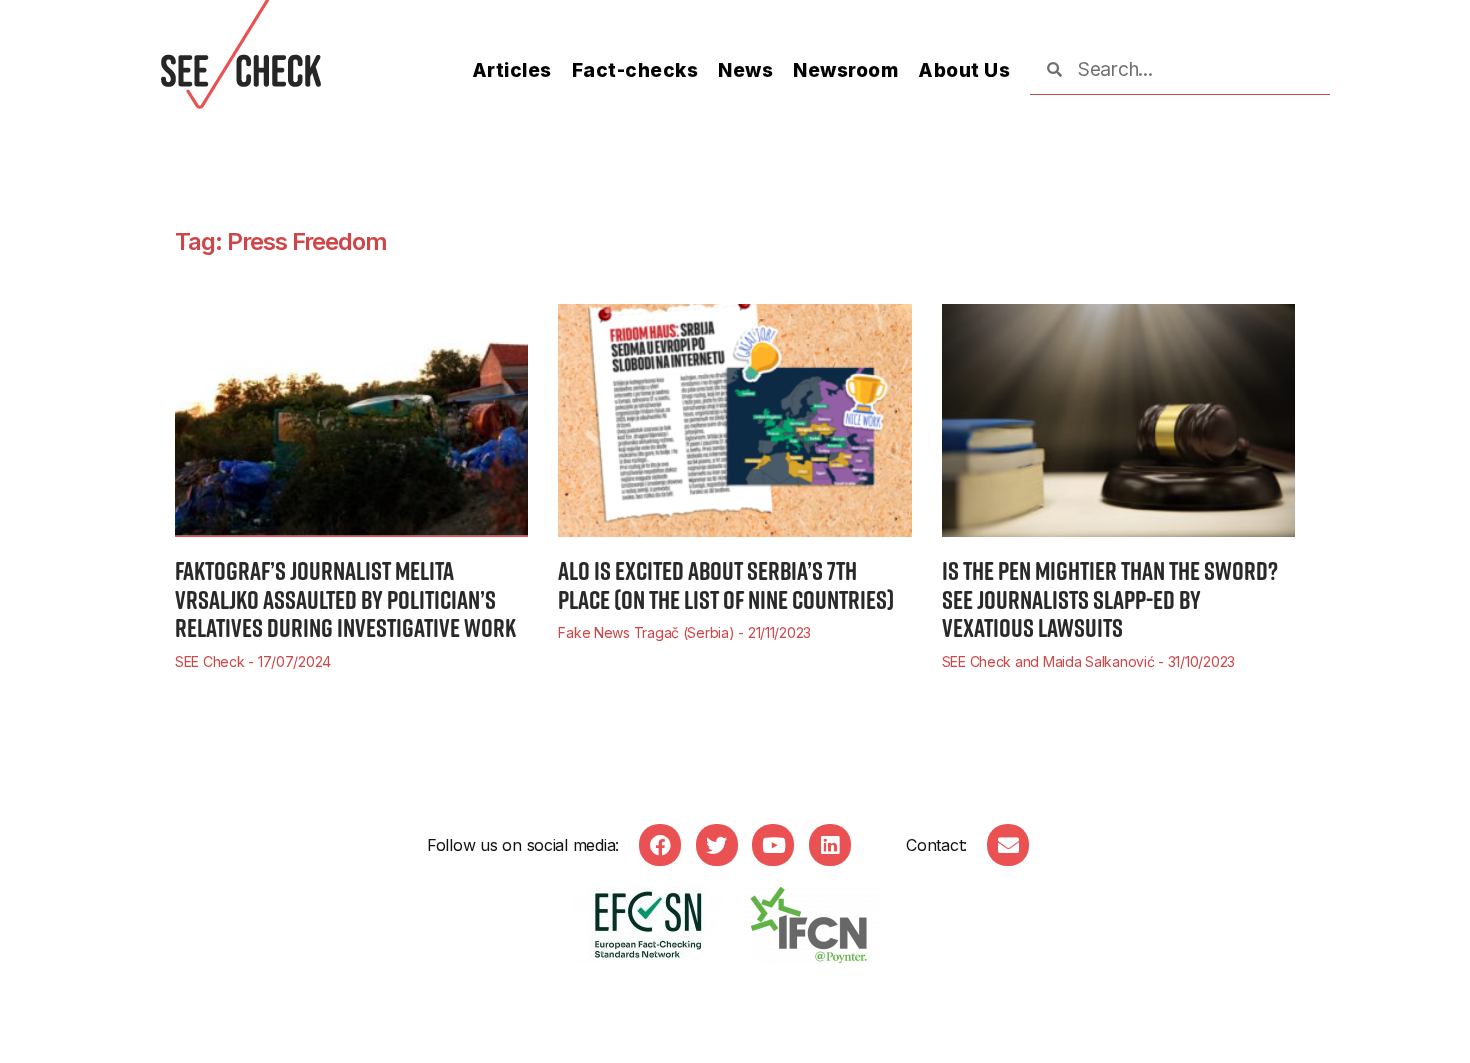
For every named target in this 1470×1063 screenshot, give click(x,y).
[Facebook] (660, 845)
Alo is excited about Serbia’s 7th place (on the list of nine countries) (726, 585)
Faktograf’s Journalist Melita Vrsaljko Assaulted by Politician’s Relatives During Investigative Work (345, 599)
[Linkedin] (830, 845)
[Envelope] (1008, 845)
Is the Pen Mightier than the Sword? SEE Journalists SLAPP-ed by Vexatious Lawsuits (1110, 599)
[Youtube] (773, 845)
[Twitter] (717, 845)
